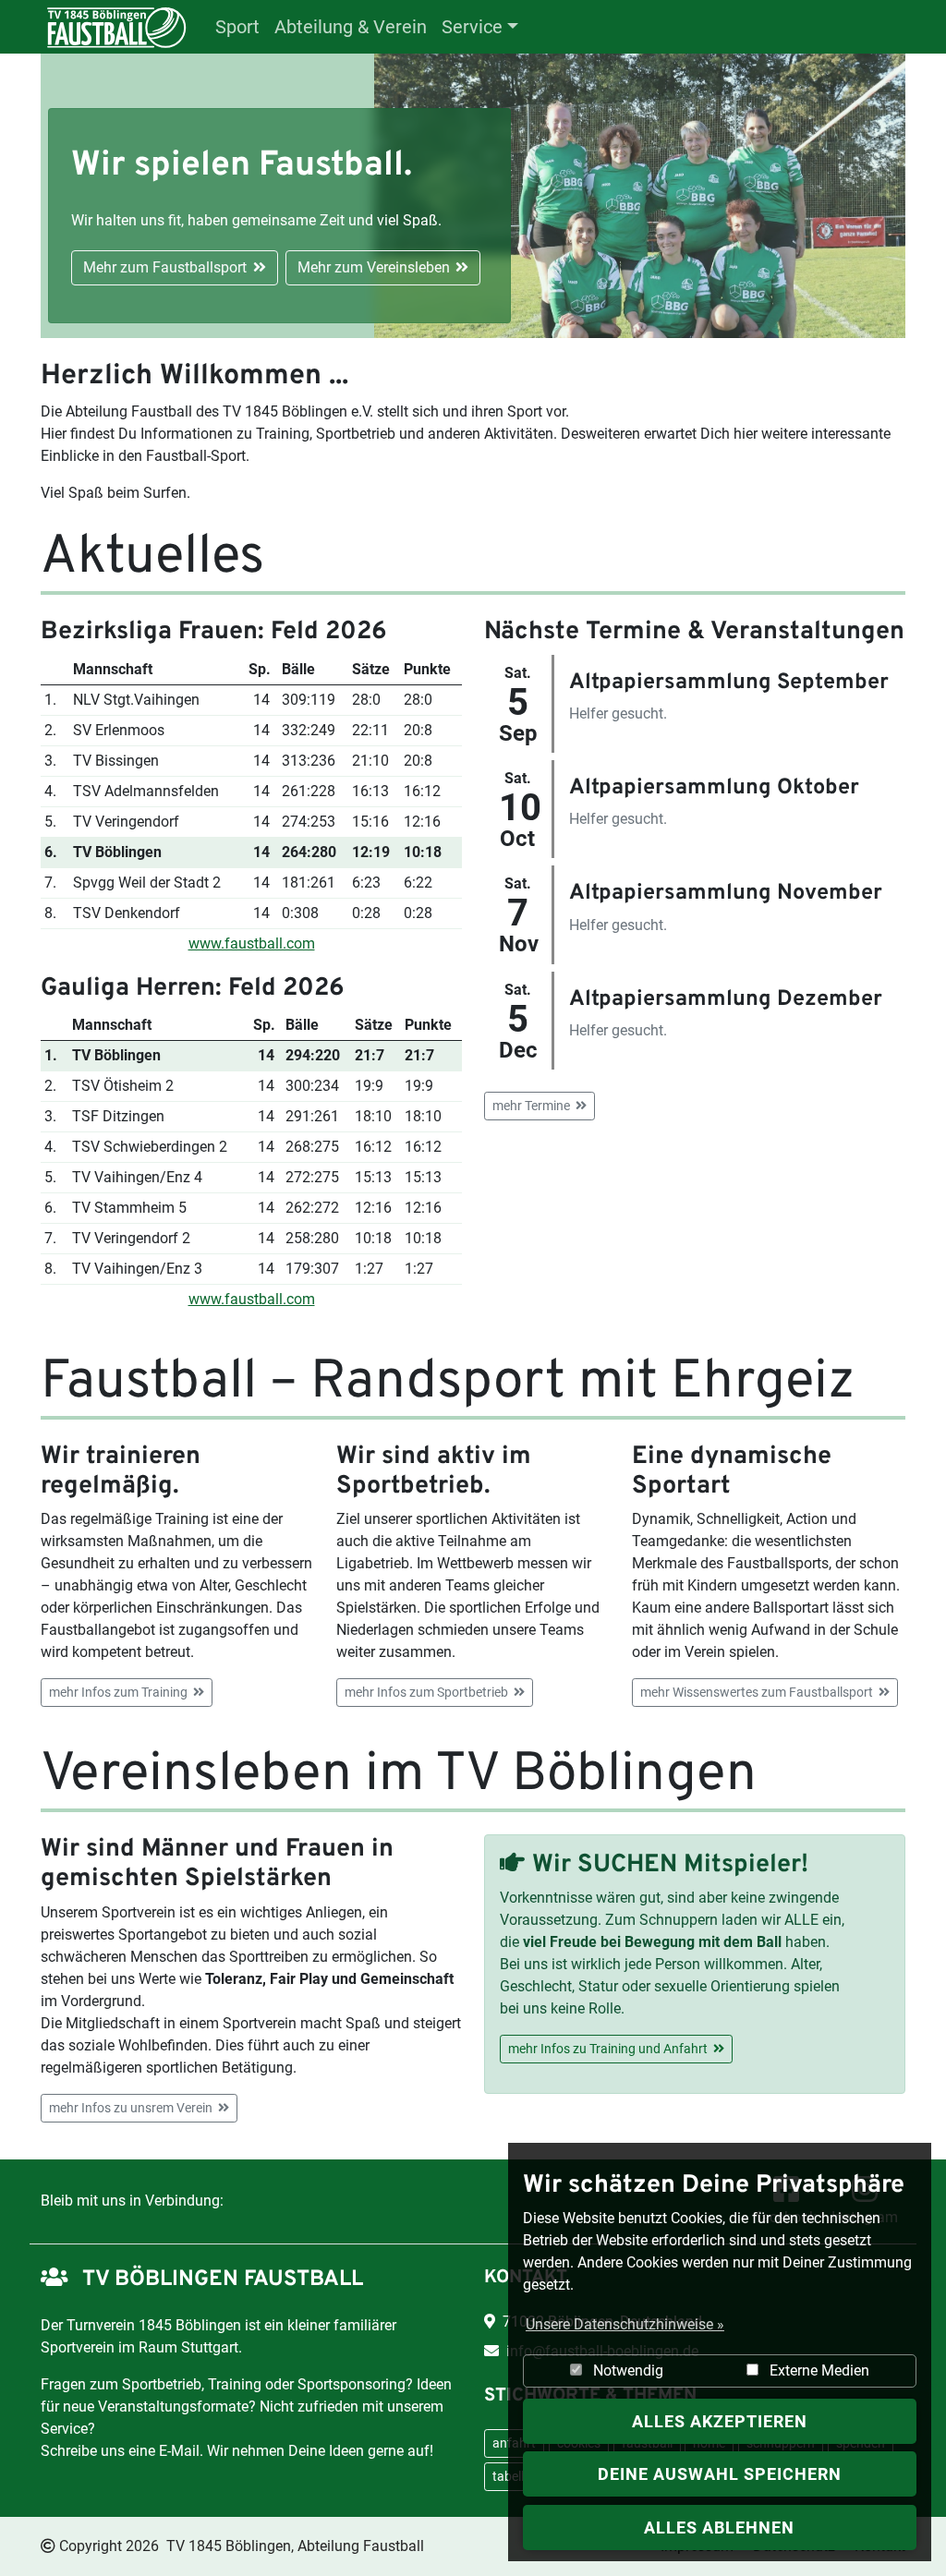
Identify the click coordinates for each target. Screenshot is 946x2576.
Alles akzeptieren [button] (720, 2421)
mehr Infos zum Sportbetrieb (426, 1692)
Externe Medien (818, 2370)
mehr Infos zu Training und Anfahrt (608, 2049)
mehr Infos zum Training (118, 1692)
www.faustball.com (252, 943)
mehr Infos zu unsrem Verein (131, 2108)
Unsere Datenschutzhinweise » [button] (625, 2324)
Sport (237, 27)
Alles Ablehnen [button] (719, 2528)
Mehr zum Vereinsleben (374, 267)
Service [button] (472, 27)
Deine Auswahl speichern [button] (720, 2474)
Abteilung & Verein (351, 27)
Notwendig (626, 2370)
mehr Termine (531, 1106)
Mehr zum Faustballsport (165, 267)
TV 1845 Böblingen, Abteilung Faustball (295, 2546)
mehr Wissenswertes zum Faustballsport (757, 1692)
